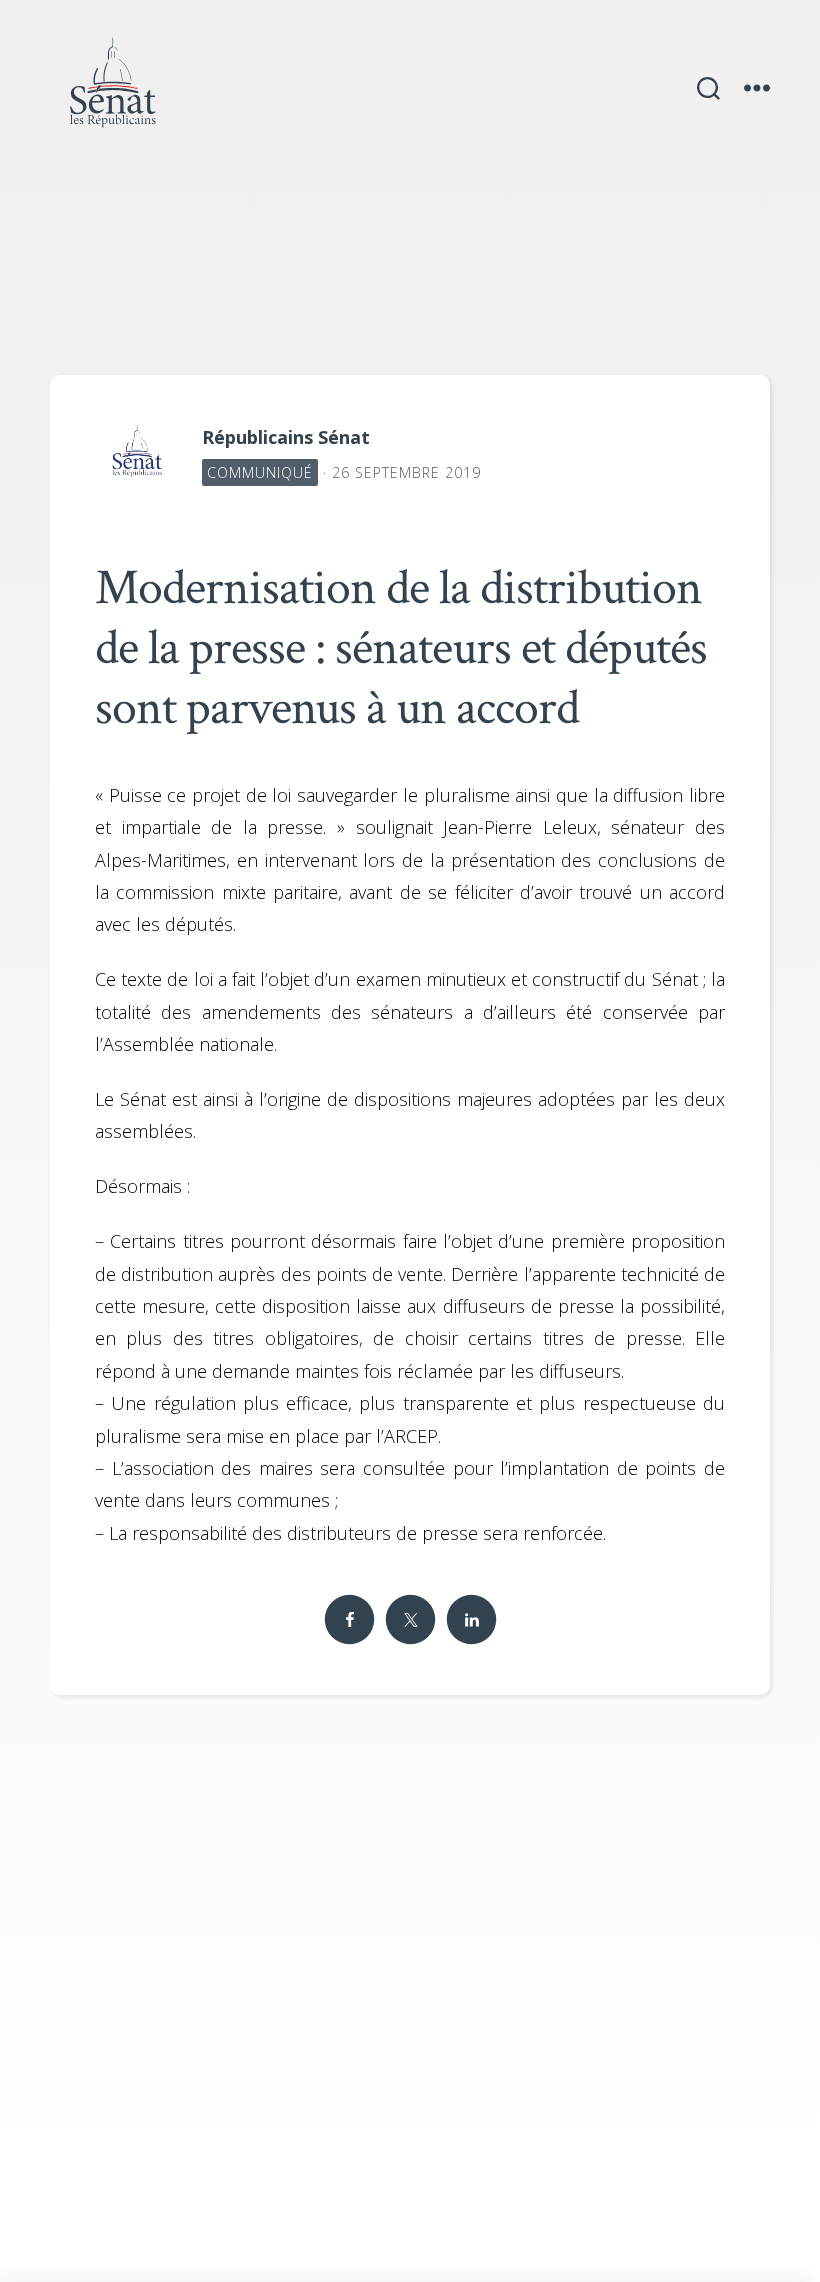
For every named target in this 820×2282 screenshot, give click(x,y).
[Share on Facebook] (349, 1620)
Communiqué (260, 472)
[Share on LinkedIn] (471, 1620)
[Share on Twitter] (410, 1620)
